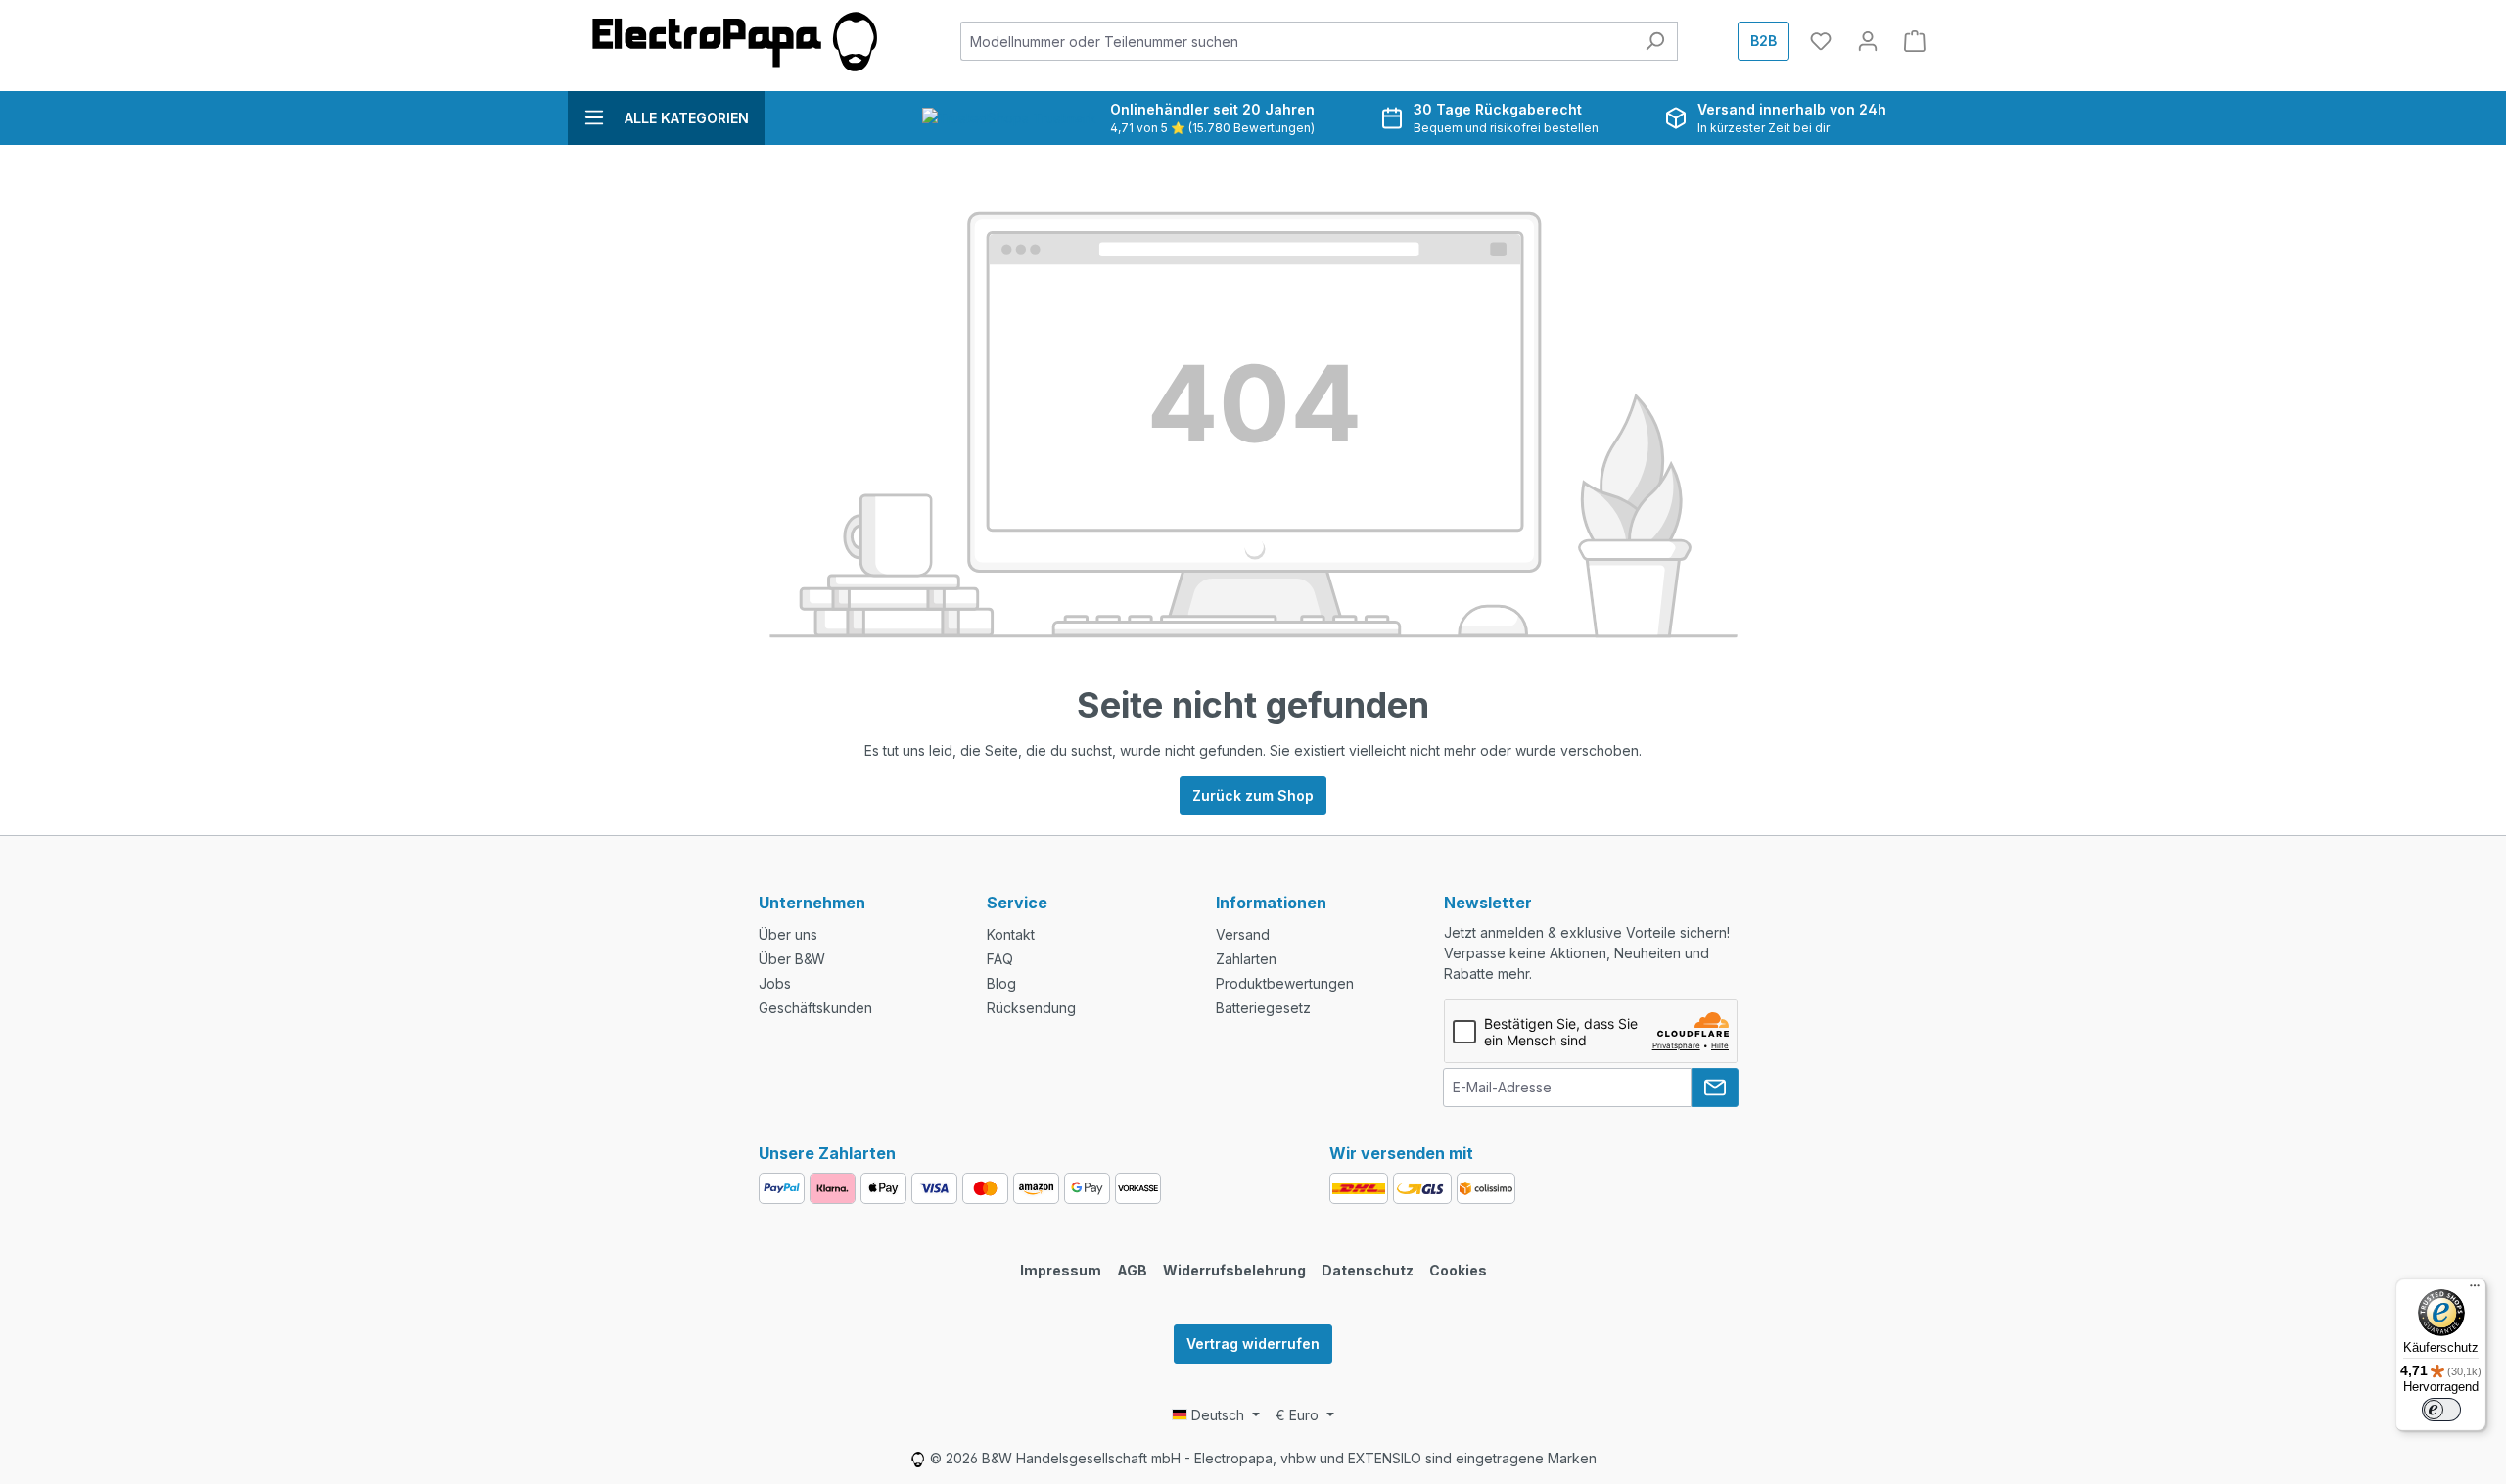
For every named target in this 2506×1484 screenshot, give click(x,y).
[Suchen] (1655, 41)
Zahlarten (1246, 959)
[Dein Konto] (1868, 41)
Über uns (788, 934)
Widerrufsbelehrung (1234, 1270)
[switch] (2441, 1410)
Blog (1001, 983)
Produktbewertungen (1285, 983)
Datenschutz (1368, 1270)
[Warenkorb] (1915, 41)
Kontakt (1011, 934)
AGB (1132, 1270)
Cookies (1458, 1270)
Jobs (775, 983)
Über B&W (792, 959)
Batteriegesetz (1263, 1008)
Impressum (1061, 1270)
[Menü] (2475, 1290)
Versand (1243, 934)
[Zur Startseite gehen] (734, 42)
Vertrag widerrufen (1253, 1344)
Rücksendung (1031, 1008)
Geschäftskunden (815, 1008)
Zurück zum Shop (1253, 795)
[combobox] (1297, 41)
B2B (1763, 41)
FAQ (1000, 959)
